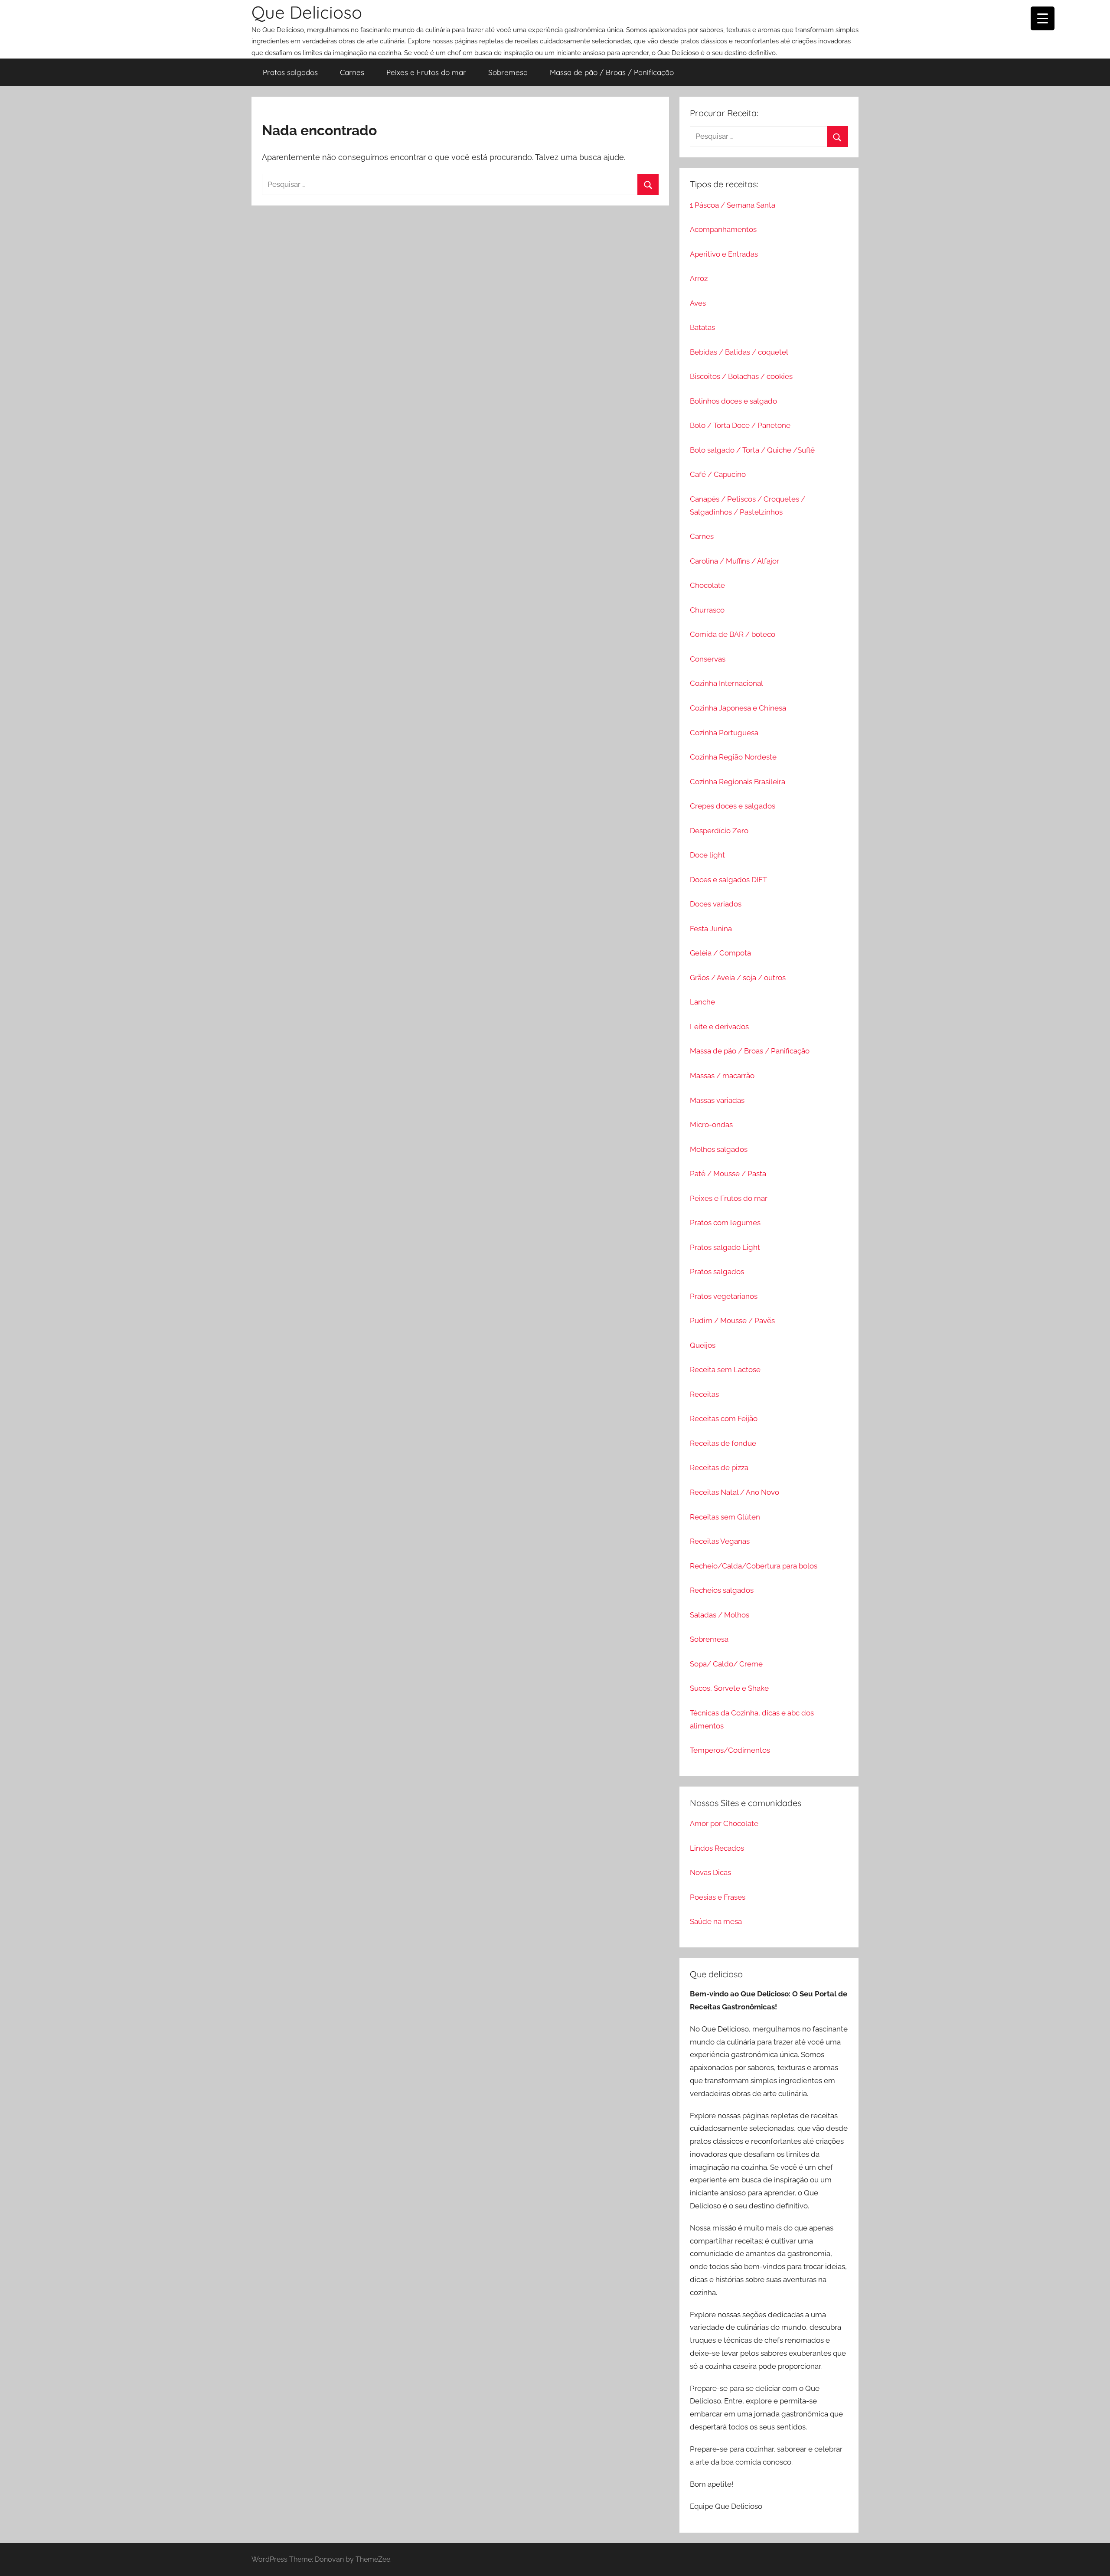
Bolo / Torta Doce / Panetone (740, 425)
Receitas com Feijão (724, 1418)
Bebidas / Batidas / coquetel (739, 352)
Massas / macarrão (722, 1076)
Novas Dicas (710, 1872)
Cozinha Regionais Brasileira (738, 782)
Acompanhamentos (723, 229)
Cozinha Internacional (726, 683)
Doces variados (716, 904)
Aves (698, 303)
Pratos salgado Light (725, 1247)
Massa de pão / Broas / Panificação (612, 72)
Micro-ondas (711, 1125)
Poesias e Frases (718, 1897)
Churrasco (707, 610)
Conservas (708, 659)
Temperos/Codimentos (730, 1750)
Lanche (702, 1002)
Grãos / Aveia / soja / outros (738, 978)
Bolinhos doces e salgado (733, 401)
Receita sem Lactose (725, 1370)
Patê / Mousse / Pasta (728, 1174)
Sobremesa (508, 72)
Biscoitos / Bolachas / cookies (741, 376)
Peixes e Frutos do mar (426, 72)
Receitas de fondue (723, 1443)
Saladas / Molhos (720, 1615)
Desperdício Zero (719, 831)
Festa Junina (711, 929)
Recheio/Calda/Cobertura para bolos (754, 1566)
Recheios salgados (722, 1590)
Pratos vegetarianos (724, 1296)
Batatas (702, 327)
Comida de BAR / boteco (733, 634)
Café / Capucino (718, 474)
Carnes (352, 72)
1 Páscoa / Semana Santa (733, 205)
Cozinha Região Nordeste (733, 757)
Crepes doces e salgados (733, 806)
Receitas (704, 1394)
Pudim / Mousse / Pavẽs (732, 1321)
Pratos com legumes (725, 1223)
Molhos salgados (719, 1149)
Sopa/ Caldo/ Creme (726, 1664)
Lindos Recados (717, 1848)
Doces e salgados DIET (728, 880)
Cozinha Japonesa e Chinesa (738, 708)
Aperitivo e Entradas (724, 254)
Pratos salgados (290, 72)
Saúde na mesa (716, 1921)
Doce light (707, 855)
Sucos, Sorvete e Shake (729, 1688)
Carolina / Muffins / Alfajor (735, 561)
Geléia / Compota (720, 953)
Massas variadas (717, 1100)
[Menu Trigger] (1043, 18)
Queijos (703, 1345)
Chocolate (707, 585)
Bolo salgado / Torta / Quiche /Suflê (752, 450)
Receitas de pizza (719, 1467)
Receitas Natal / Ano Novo (735, 1492)
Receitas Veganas (720, 1541)
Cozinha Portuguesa (724, 733)
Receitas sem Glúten (725, 1517)
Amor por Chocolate (724, 1823)
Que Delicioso (307, 12)
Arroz (699, 278)
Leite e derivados (719, 1027)
